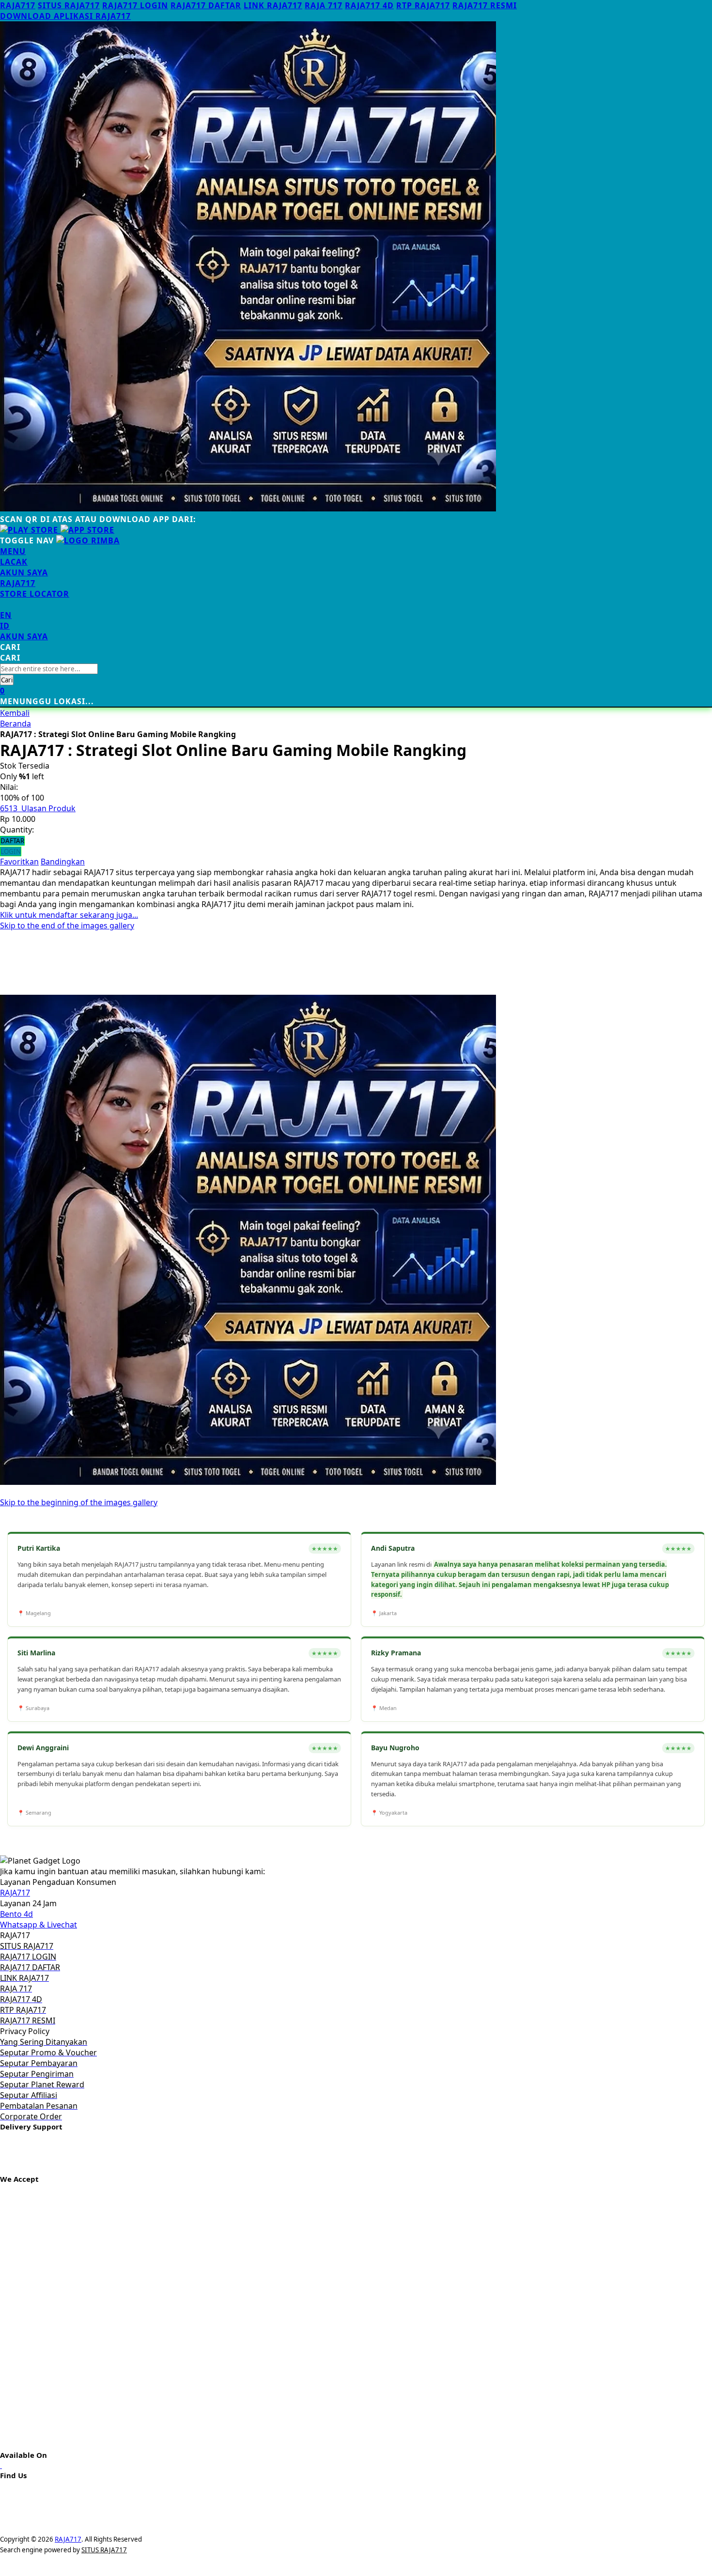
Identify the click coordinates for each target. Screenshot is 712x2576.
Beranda (15, 724)
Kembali (15, 713)
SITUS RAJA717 (69, 5)
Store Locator (35, 594)
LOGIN (11, 851)
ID (5, 626)
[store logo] (88, 540)
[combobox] (49, 669)
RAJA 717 (324, 5)
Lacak (14, 562)
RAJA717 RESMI (485, 5)
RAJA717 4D (369, 5)
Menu (13, 551)
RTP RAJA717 (423, 5)
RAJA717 (18, 5)
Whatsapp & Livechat (39, 1925)
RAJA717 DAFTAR (206, 5)
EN (6, 615)
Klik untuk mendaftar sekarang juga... (69, 915)
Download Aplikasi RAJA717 (65, 16)
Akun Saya (24, 572)
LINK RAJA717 (273, 5)
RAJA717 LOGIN (135, 5)
